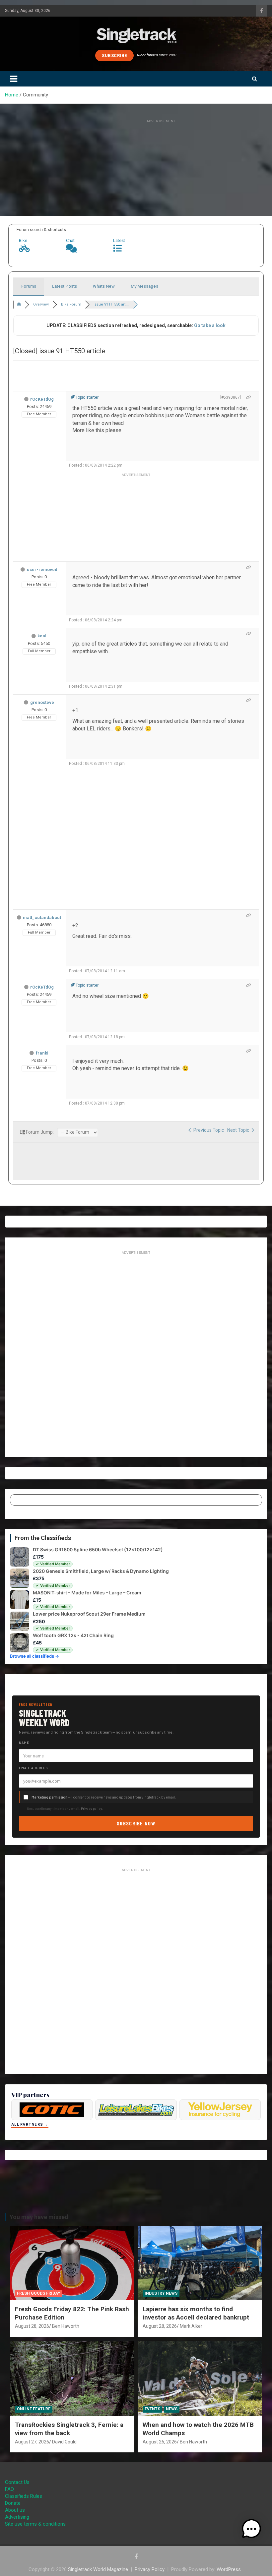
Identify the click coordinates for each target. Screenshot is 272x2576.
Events (152, 2409)
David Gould (64, 2442)
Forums (29, 286)
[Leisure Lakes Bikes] (136, 2110)
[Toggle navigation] (14, 79)
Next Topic (239, 1130)
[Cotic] (52, 2110)
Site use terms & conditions (35, 2524)
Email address (34, 1768)
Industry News (161, 2293)
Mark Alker (191, 2326)
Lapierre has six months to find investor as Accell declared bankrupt (196, 2313)
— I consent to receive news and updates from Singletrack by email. (104, 1797)
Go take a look (210, 325)
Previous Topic (208, 1130)
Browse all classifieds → (34, 1656)
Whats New (104, 286)
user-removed (42, 570)
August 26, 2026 (160, 2442)
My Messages (144, 286)
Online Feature (34, 2409)
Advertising (17, 2517)
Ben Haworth (66, 2326)
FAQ (9, 2489)
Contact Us (17, 2482)
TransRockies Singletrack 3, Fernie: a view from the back (69, 2429)
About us (15, 2510)
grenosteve (42, 702)
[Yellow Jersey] (220, 2110)
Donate (13, 2503)
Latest (119, 240)
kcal (42, 636)
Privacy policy (92, 1808)
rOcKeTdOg (42, 399)
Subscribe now (136, 1823)
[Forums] (19, 304)
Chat (70, 240)
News (172, 2409)
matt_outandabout (42, 917)
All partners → (30, 2124)
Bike (23, 240)
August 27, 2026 (32, 2442)
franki (42, 1053)
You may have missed (39, 2217)
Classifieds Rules (24, 2496)
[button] (251, 2529)
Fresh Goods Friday (39, 2293)
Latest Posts (65, 286)
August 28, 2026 (32, 2326)
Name (24, 1743)
